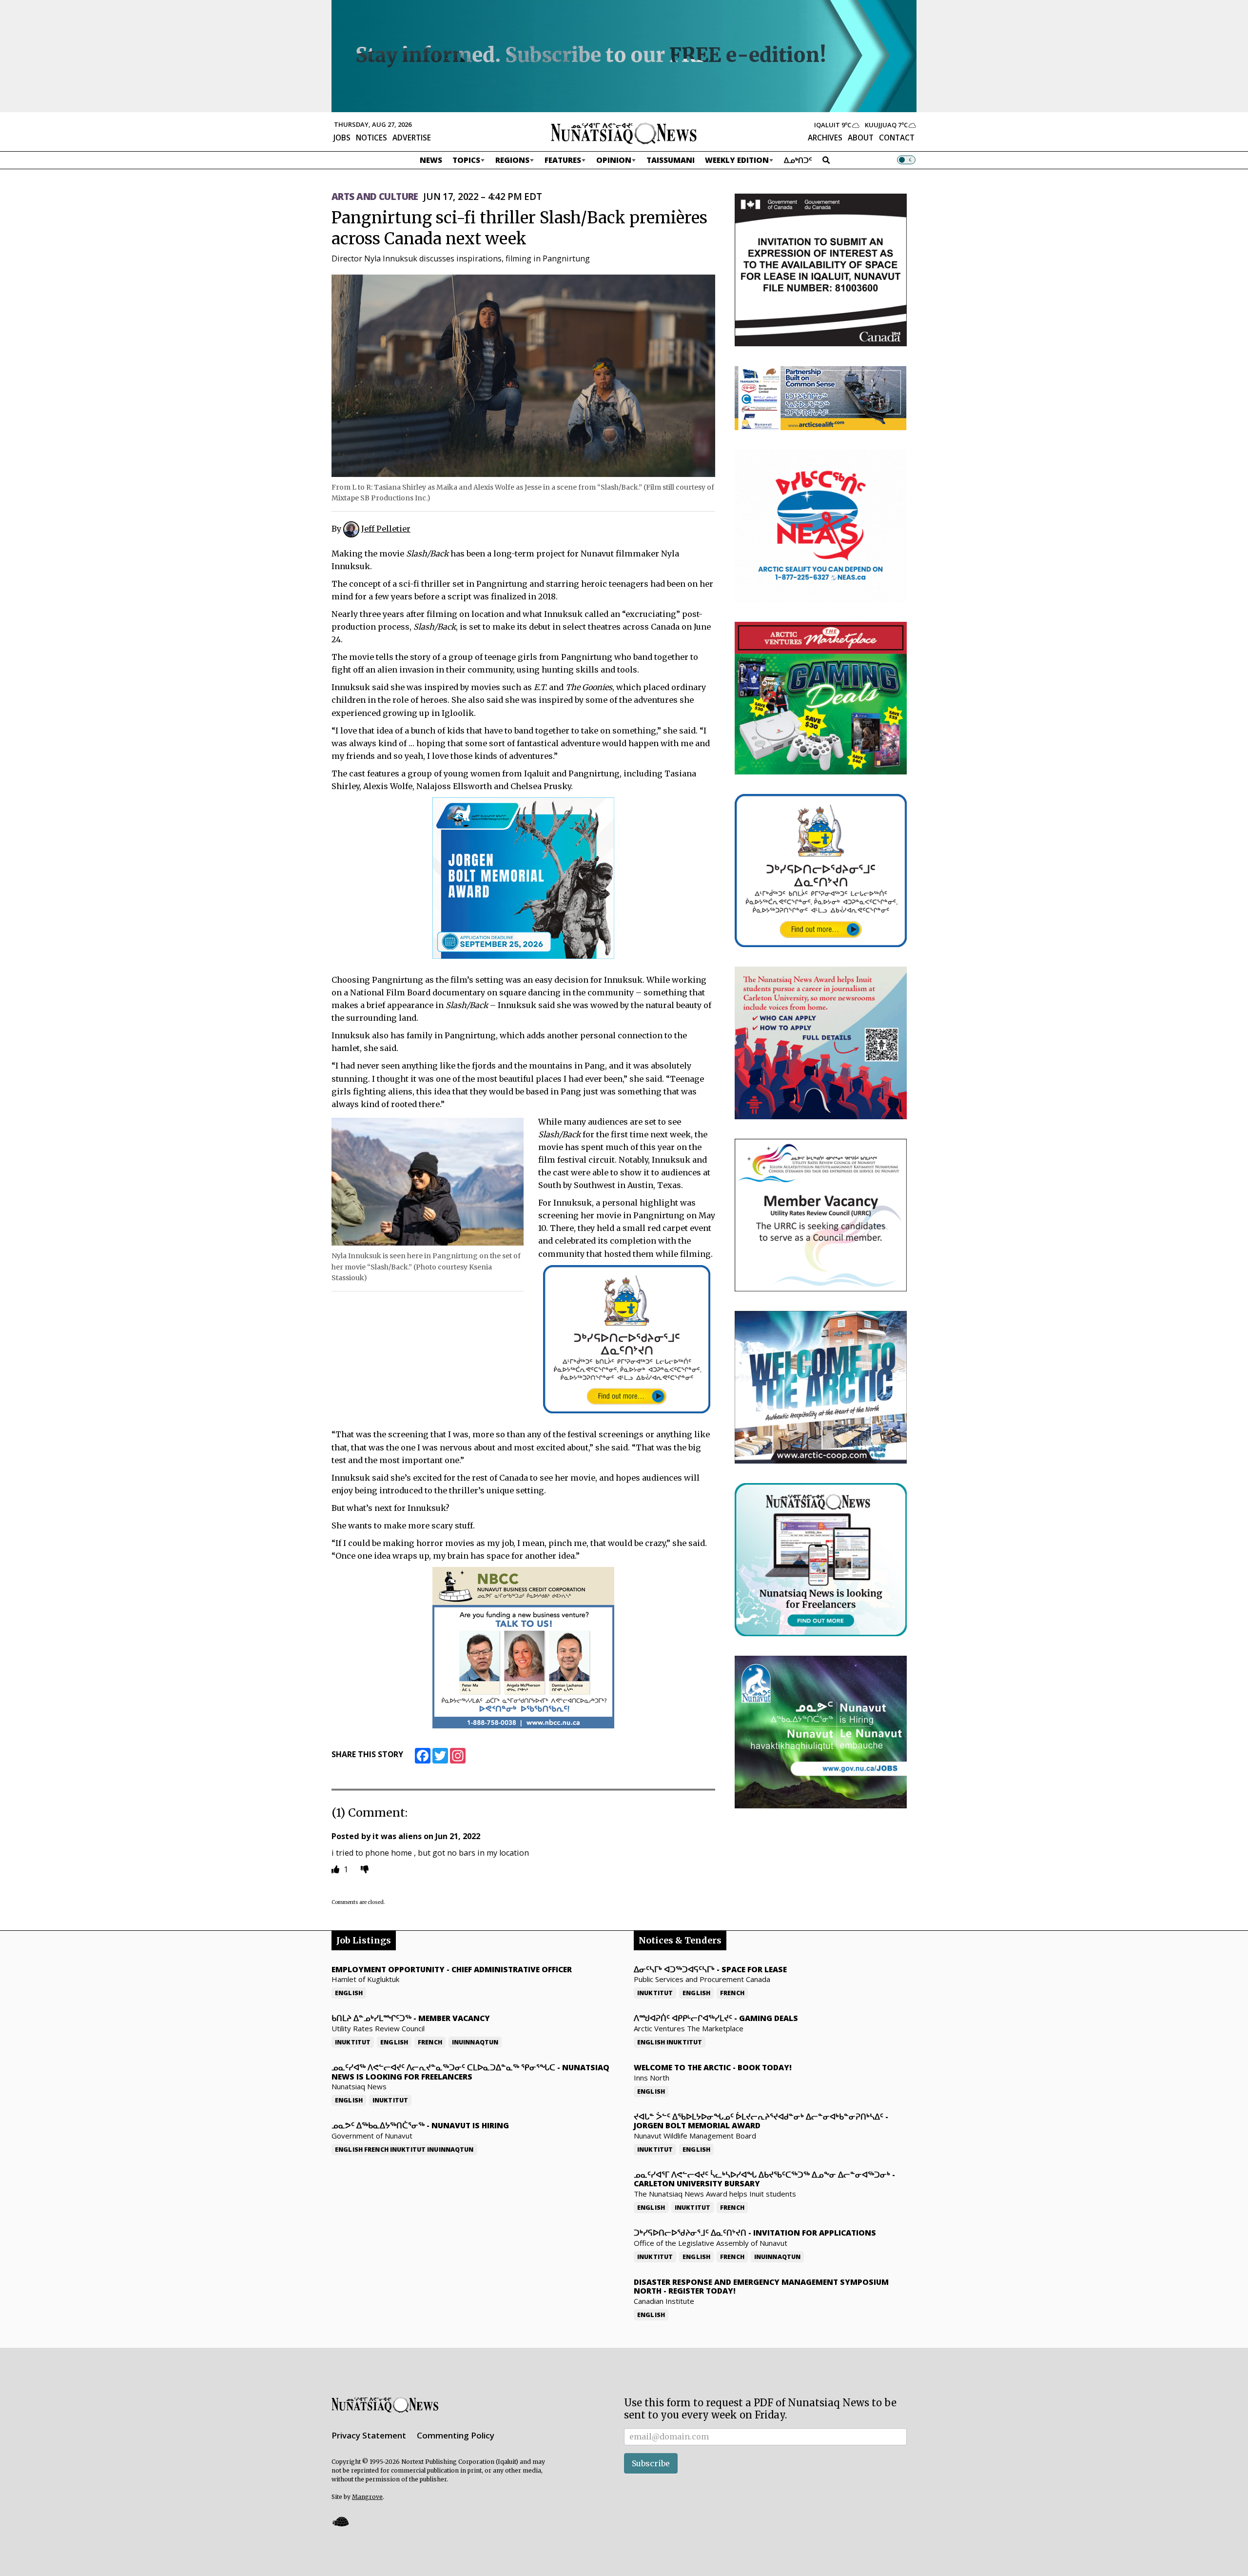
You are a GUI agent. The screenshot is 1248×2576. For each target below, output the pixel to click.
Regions (512, 160)
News (431, 160)
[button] (340, 2522)
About (861, 138)
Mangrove (367, 2497)
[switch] (906, 160)
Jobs (342, 138)
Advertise (412, 138)
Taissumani (671, 160)
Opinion (614, 160)
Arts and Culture (375, 197)
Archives (825, 138)
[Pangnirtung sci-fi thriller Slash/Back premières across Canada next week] (523, 375)
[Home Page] (624, 133)
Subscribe (651, 2463)
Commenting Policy (456, 2435)
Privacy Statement (369, 2435)
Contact (897, 138)
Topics (466, 160)
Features (563, 160)
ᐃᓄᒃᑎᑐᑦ (798, 160)
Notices (371, 138)
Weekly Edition (737, 160)
